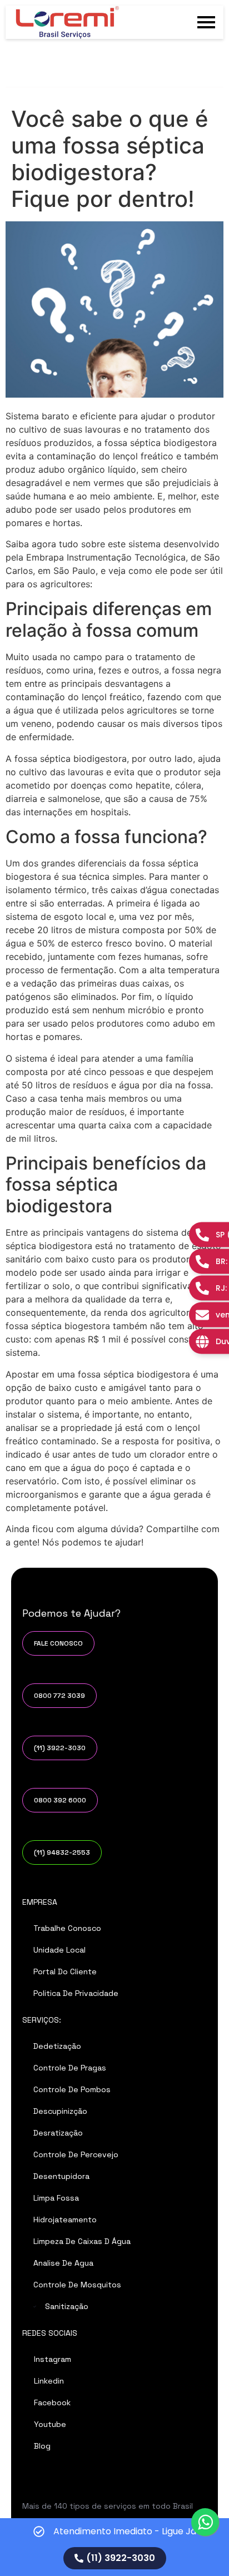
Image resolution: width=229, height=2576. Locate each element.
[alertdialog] (114, 2547)
